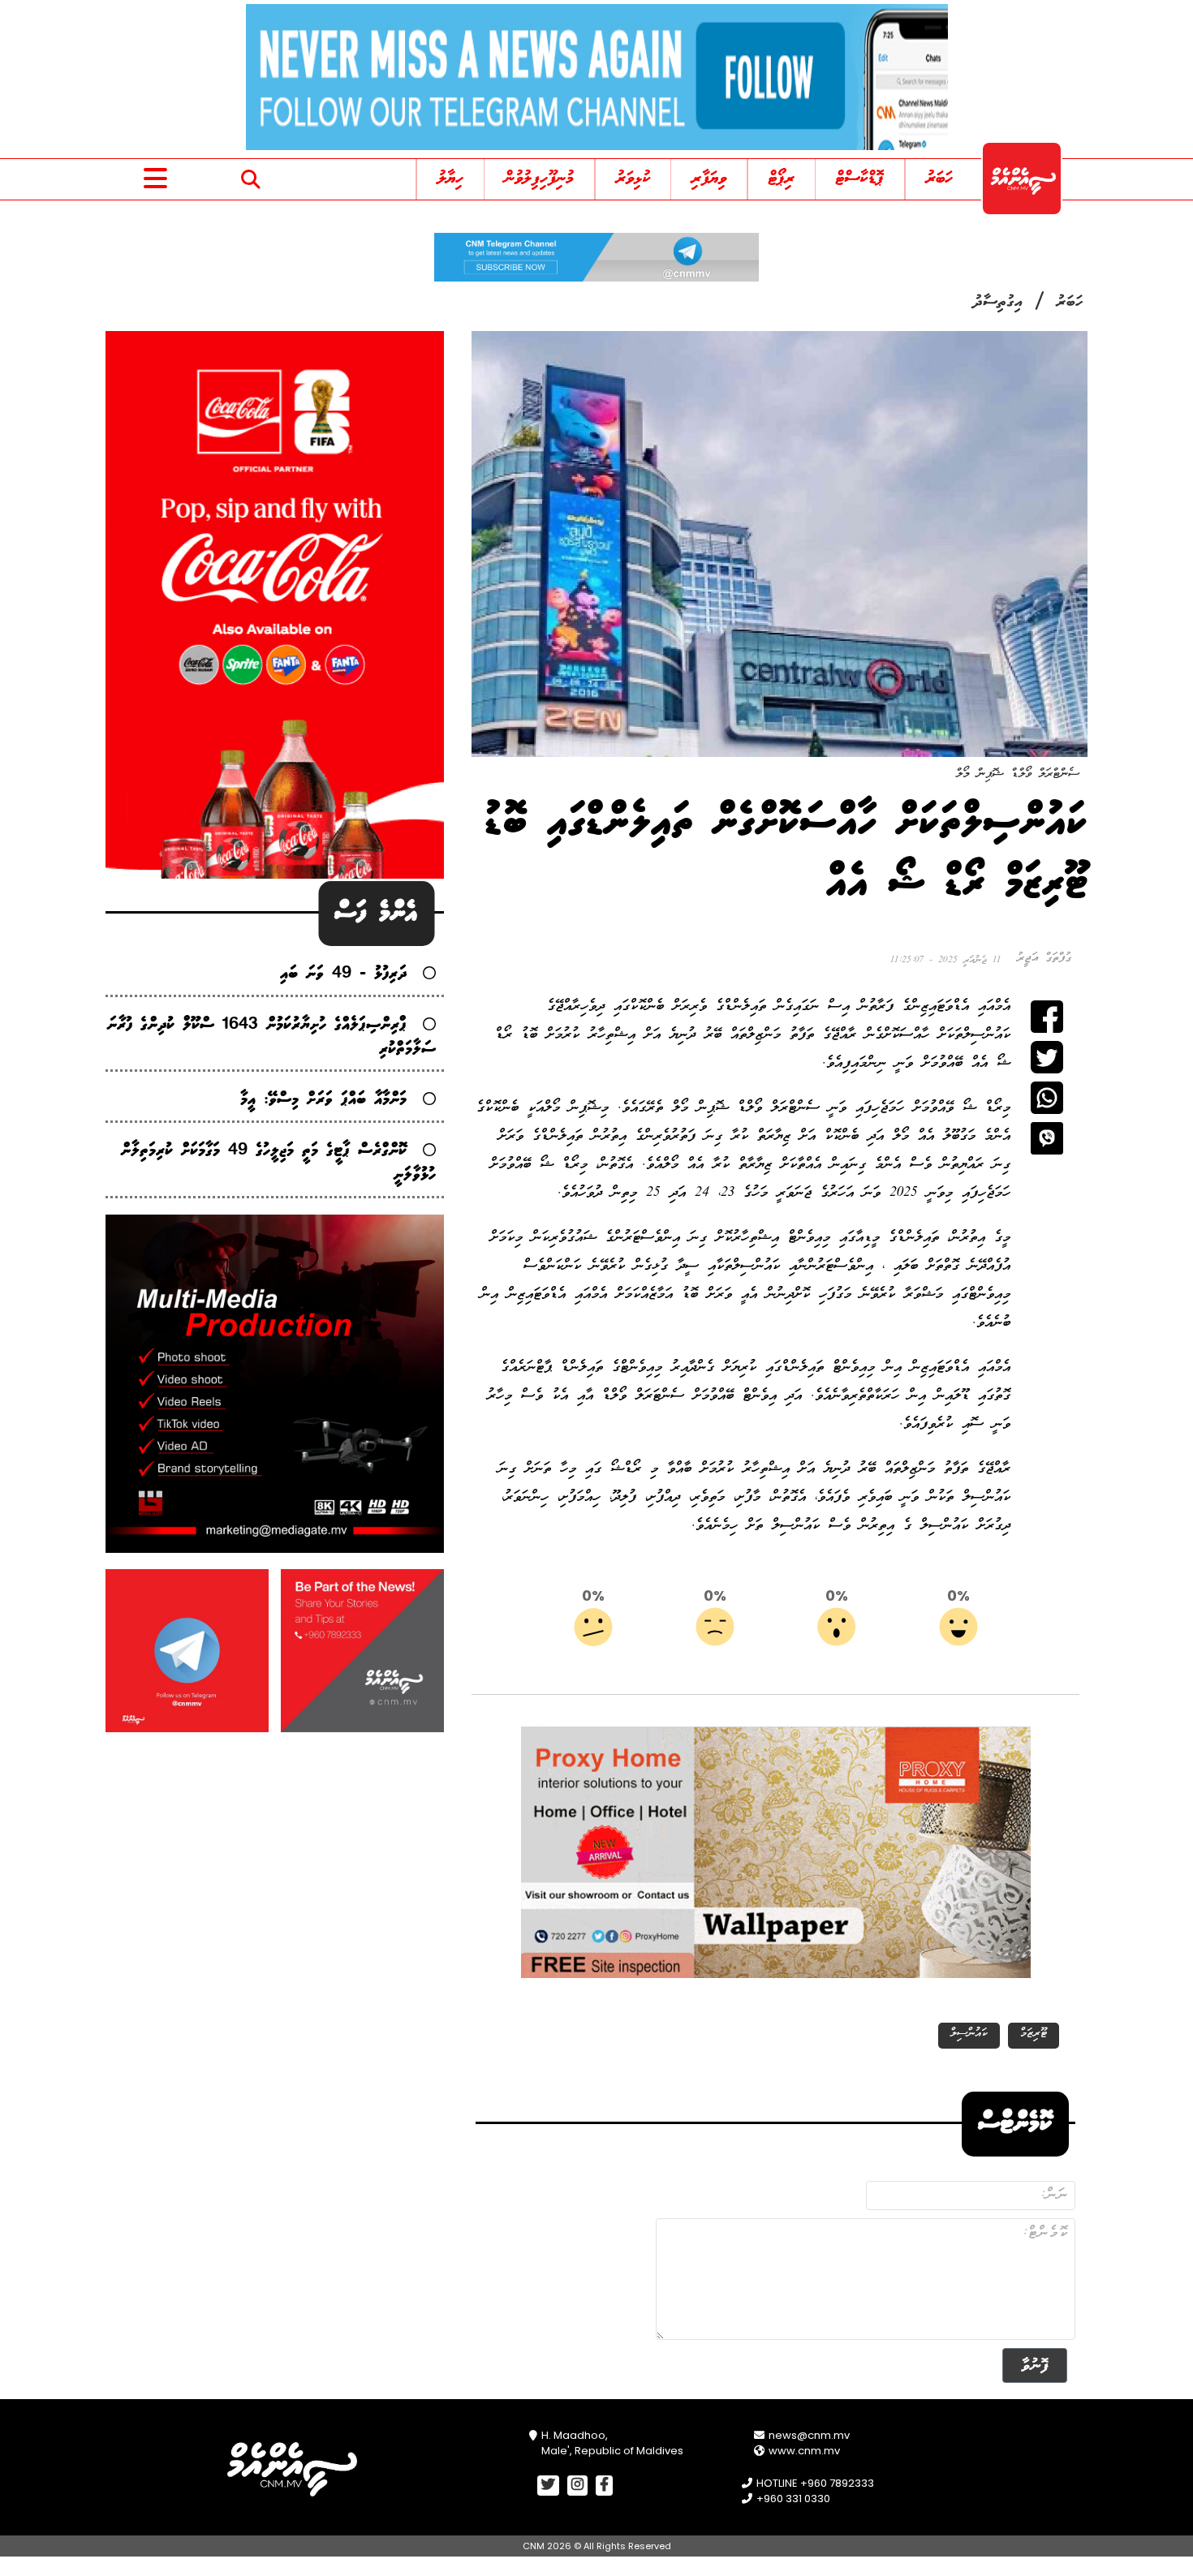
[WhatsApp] (1047, 1098)
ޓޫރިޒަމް (1034, 2034)
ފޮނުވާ (1035, 2365)
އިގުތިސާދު (998, 303)
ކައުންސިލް (969, 2034)
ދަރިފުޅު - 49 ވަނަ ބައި (343, 974)
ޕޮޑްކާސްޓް (860, 179)
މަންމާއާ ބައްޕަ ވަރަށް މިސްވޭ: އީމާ (323, 1100)
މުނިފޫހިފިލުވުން (539, 179)
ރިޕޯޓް (782, 179)
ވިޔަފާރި (709, 179)
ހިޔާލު (450, 179)
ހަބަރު (939, 179)
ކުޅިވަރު (633, 179)
